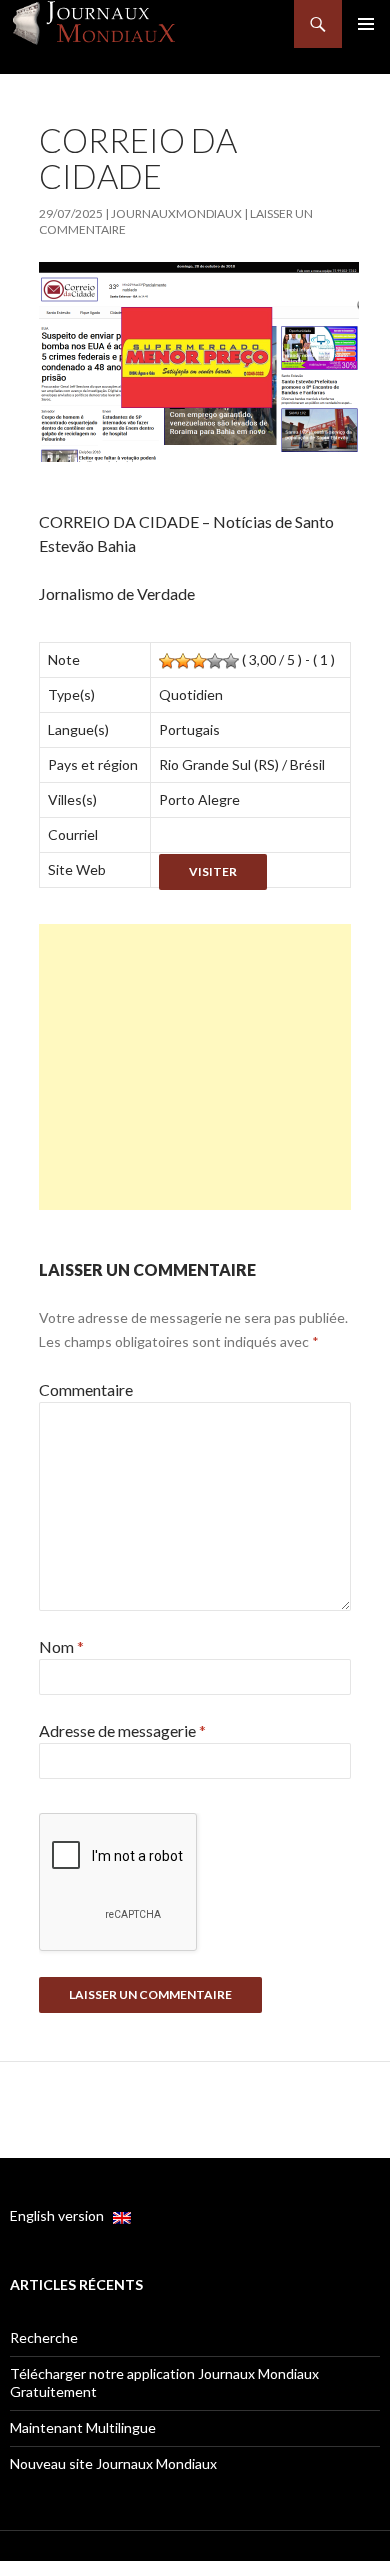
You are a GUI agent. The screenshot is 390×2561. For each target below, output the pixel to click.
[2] (183, 661)
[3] (199, 661)
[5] (231, 661)
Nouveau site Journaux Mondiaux (113, 2463)
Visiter (213, 871)
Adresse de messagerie (122, 1730)
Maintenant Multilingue (83, 2427)
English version (61, 2215)
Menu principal (366, 24)
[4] (215, 661)
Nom (61, 1646)
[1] (167, 661)
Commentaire (86, 1389)
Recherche (44, 2337)
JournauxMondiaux (176, 213)
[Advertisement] (195, 1067)
